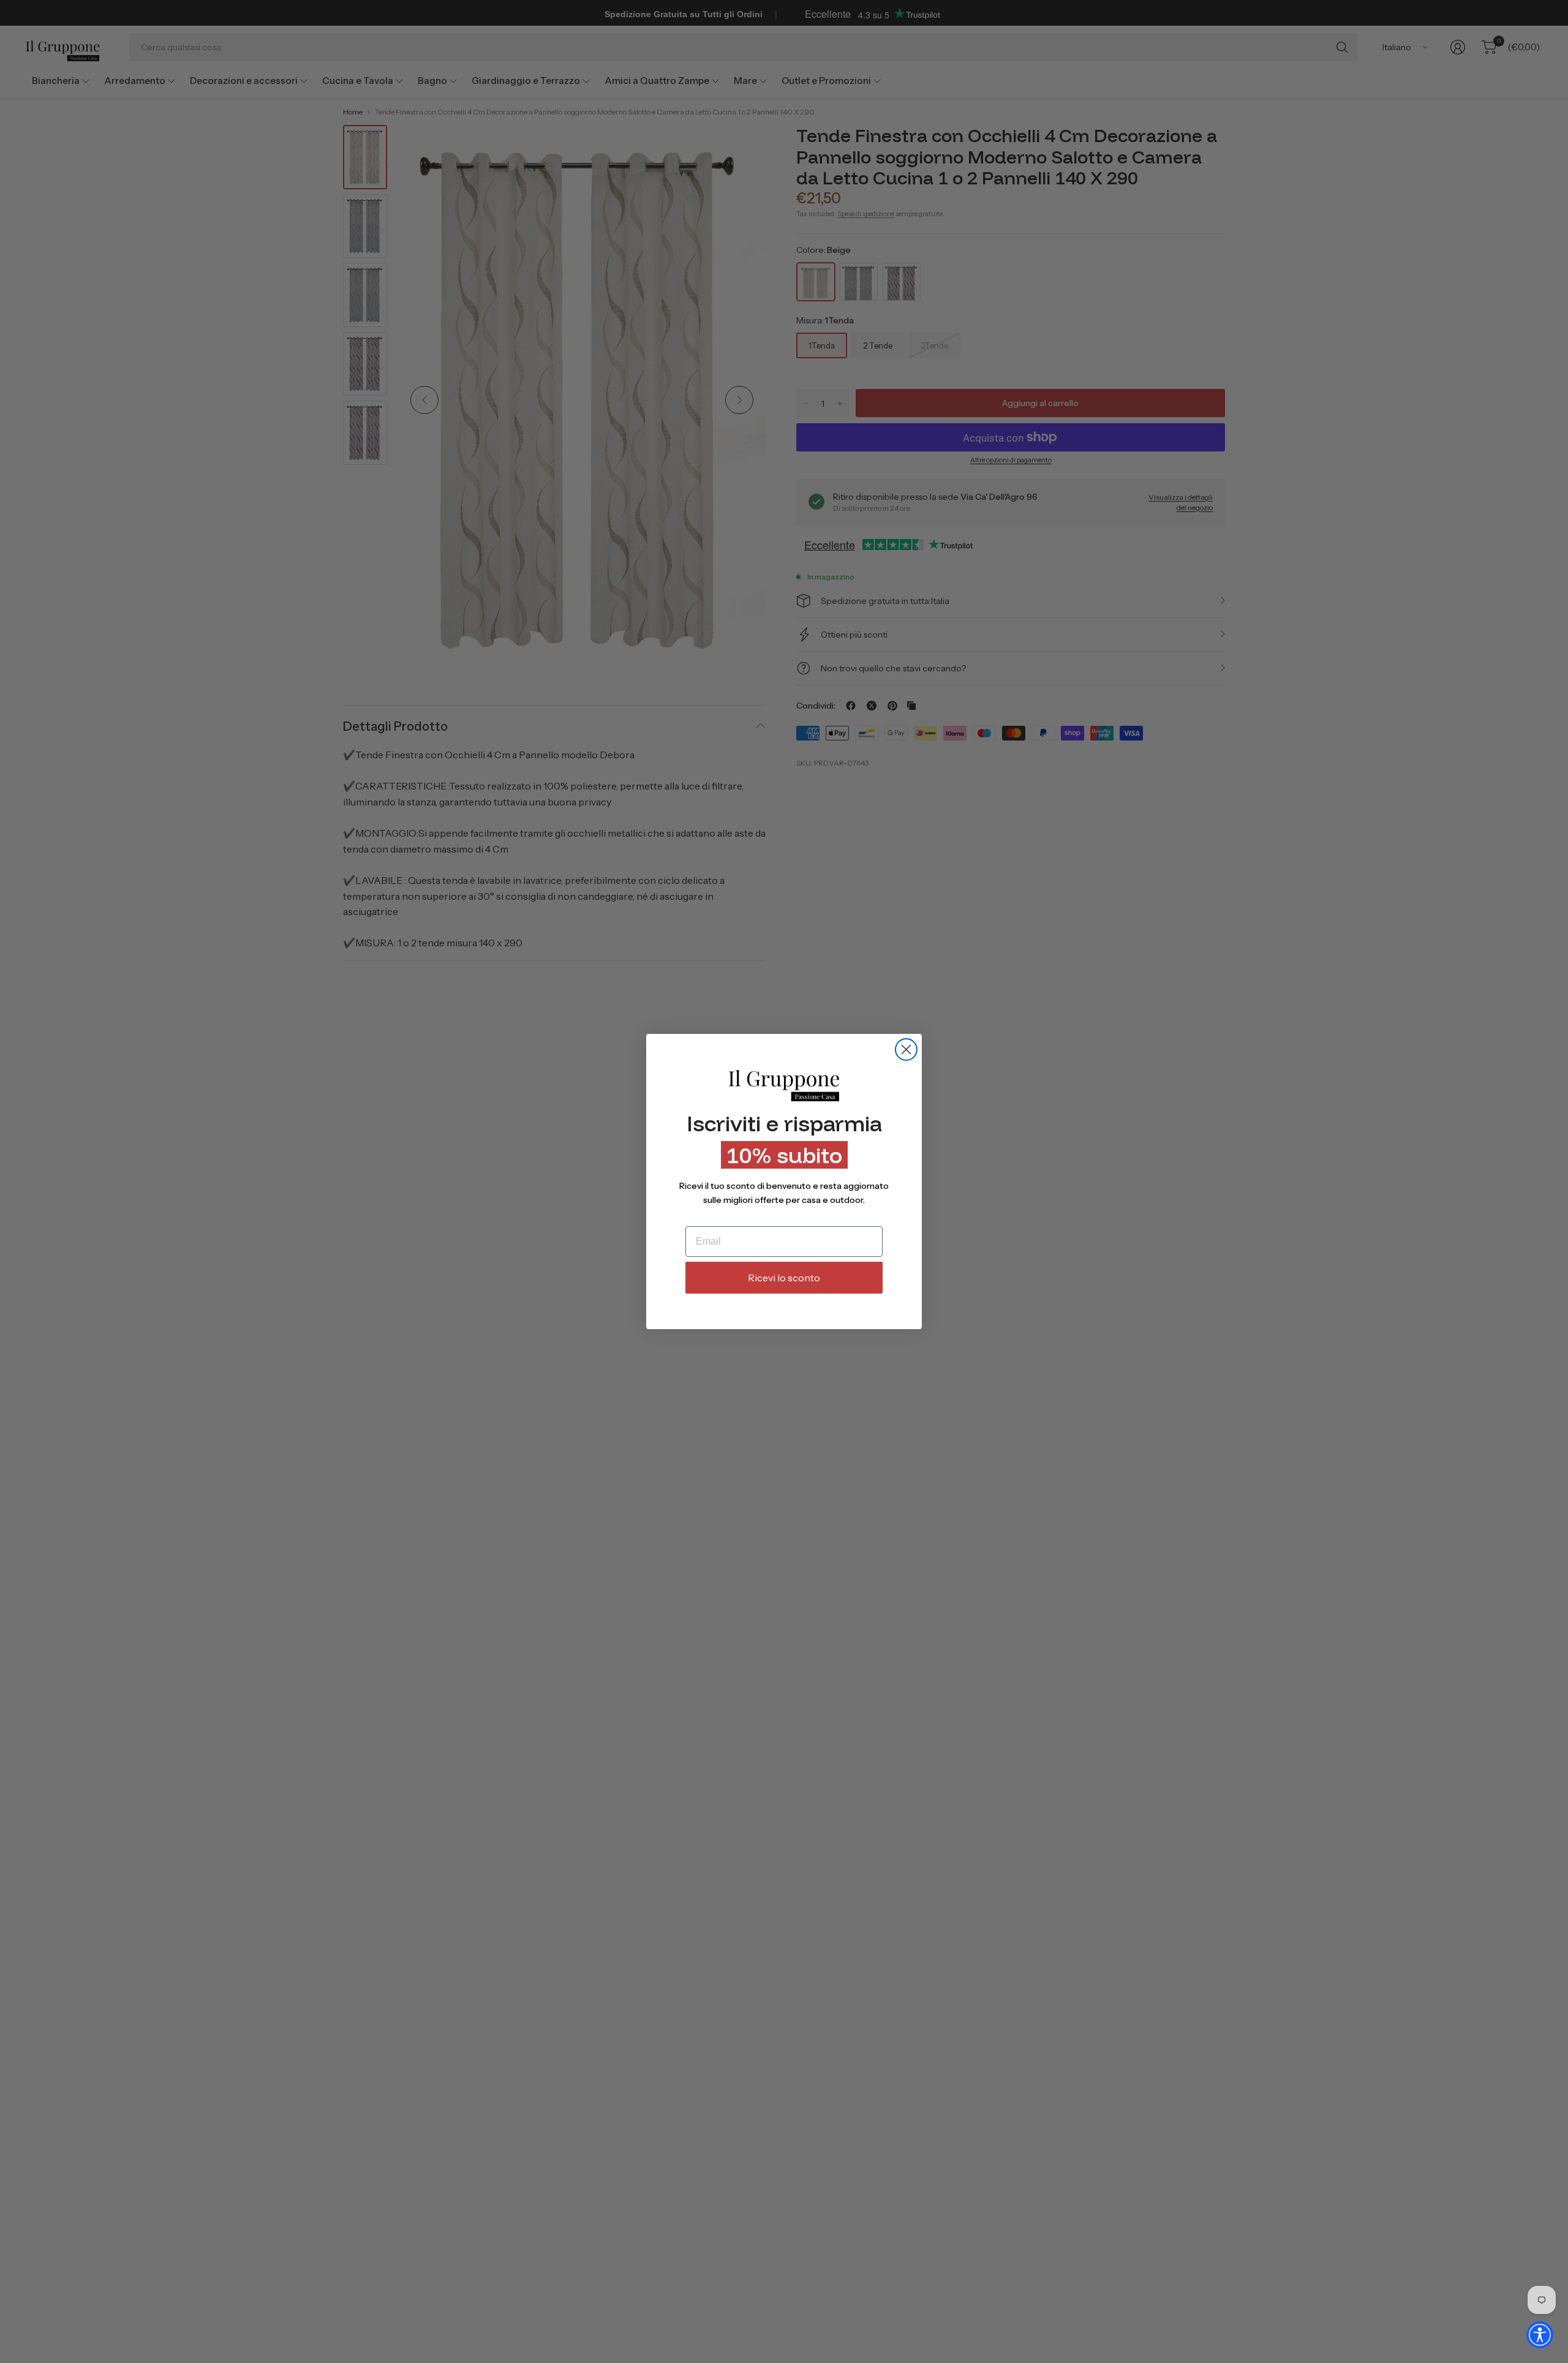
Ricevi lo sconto (784, 1278)
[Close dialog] (906, 1050)
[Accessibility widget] (1540, 2335)
